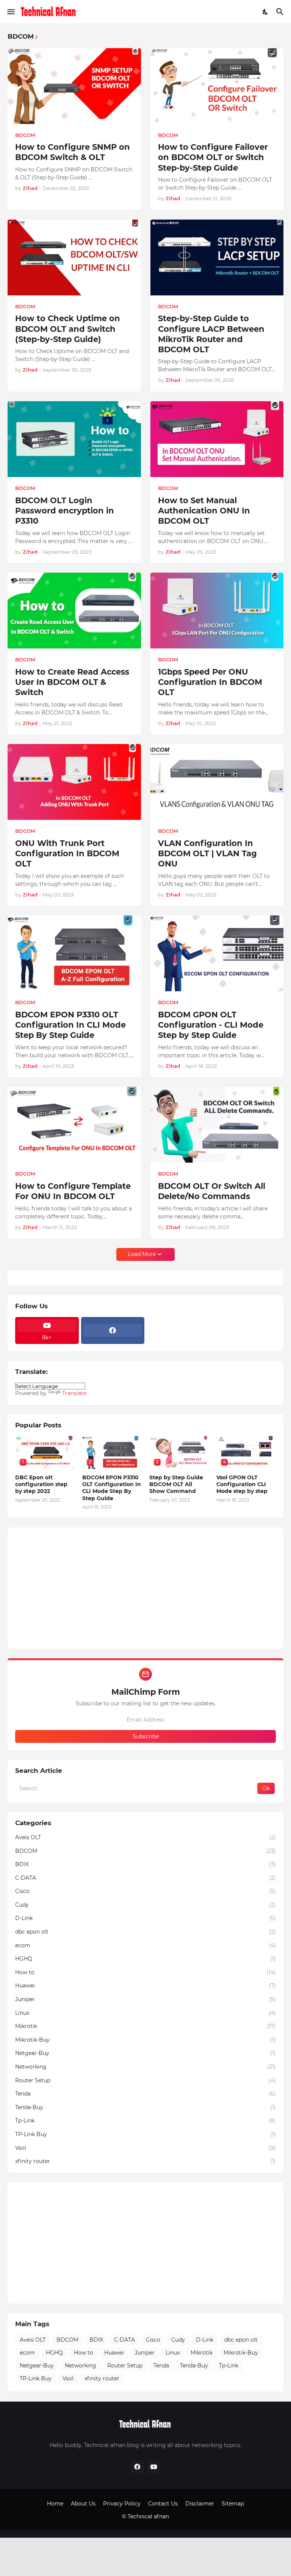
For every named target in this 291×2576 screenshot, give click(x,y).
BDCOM (145, 1851)
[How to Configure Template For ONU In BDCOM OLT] (74, 1125)
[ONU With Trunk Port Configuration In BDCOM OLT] (74, 782)
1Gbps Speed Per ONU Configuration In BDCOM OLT (210, 682)
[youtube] (154, 2467)
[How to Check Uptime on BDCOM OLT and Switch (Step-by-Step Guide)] (74, 257)
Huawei (145, 1986)
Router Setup (145, 2080)
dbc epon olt (145, 1932)
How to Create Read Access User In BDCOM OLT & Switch (72, 682)
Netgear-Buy (145, 2053)
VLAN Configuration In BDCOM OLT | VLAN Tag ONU (207, 854)
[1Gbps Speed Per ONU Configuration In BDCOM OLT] (217, 611)
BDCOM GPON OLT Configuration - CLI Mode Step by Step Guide (211, 1025)
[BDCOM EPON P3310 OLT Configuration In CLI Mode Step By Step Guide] (74, 953)
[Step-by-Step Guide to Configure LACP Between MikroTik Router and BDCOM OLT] (217, 257)
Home (55, 2504)
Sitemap (233, 2504)
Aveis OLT (145, 1837)
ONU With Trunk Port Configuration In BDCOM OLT (67, 854)
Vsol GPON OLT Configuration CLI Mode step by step (242, 1484)
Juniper (145, 1999)
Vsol (145, 2148)
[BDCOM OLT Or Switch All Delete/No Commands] (217, 1125)
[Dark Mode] (266, 12)
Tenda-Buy (145, 2107)
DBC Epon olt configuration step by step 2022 (41, 1484)
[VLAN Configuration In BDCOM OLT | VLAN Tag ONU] (217, 782)
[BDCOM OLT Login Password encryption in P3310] (74, 439)
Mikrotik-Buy (145, 2040)
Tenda (145, 2094)
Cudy (145, 1905)
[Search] (281, 12)
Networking (145, 2067)
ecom (145, 1945)
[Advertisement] (145, 1588)
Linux (145, 2013)
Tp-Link (145, 2121)
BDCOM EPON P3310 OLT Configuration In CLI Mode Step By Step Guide (70, 1025)
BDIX (145, 1864)
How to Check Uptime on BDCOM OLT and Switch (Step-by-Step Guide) (68, 329)
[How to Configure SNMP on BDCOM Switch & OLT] (74, 86)
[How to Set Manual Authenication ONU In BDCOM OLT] (217, 439)
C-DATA (145, 1878)
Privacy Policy (122, 2504)
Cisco (145, 1891)
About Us (83, 2504)
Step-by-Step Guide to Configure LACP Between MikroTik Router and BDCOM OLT (211, 334)
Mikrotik (145, 2026)
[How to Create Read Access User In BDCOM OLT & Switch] (74, 611)
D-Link (145, 1918)
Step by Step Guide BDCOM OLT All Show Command (176, 1484)
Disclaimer (200, 2504)
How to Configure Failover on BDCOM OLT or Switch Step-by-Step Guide (213, 157)
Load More (142, 1254)
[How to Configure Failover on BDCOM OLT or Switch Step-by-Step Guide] (217, 86)
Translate (74, 1393)
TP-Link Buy (145, 2134)
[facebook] (113, 1330)
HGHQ (145, 1959)
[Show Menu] (10, 12)
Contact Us (163, 2504)
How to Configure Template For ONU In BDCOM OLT (73, 1191)
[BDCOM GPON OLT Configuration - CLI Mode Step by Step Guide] (217, 953)
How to (145, 1972)
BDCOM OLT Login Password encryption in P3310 (65, 511)
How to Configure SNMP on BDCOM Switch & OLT (73, 152)
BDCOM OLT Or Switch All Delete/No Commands (212, 1191)
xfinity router (145, 2161)
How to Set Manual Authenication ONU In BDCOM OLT (204, 511)
